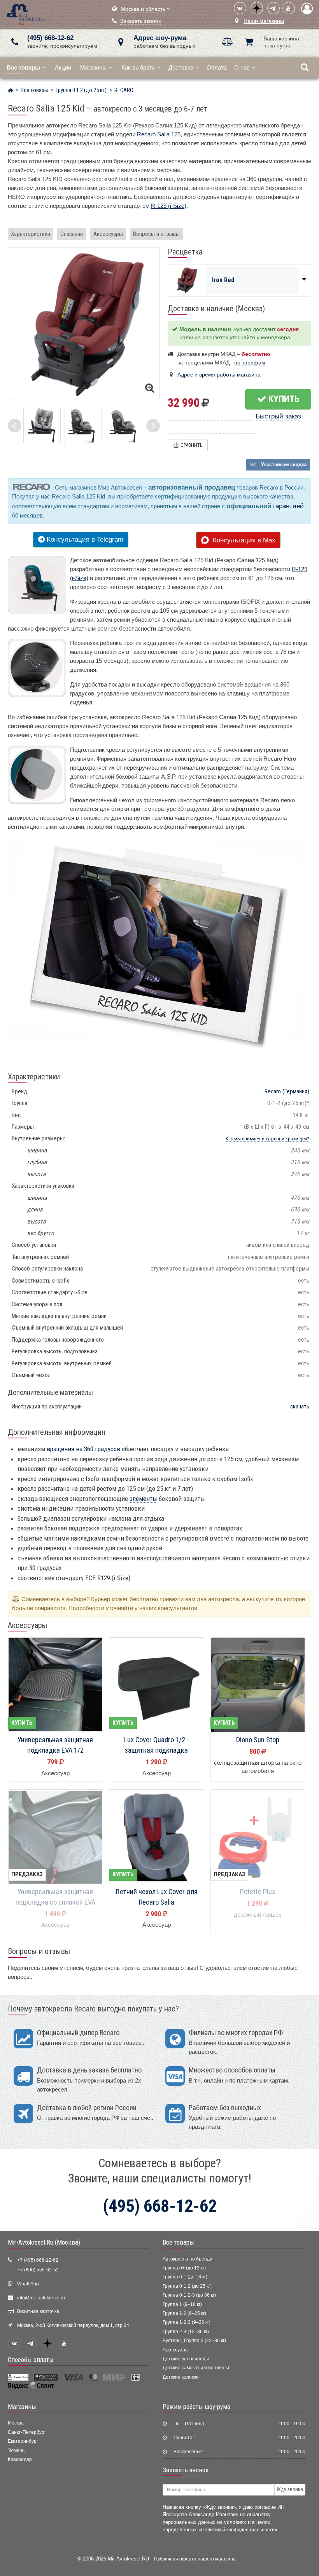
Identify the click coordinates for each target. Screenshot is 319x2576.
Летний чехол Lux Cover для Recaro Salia (156, 1897)
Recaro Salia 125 (159, 134)
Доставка (181, 67)
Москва (16, 2423)
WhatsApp (28, 2284)
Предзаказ (27, 1874)
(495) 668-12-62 (50, 38)
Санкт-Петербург (27, 2432)
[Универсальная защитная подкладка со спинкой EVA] (55, 1837)
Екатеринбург (23, 2441)
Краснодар (20, 2459)
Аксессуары (108, 234)
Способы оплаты (31, 2360)
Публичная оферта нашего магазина (195, 2559)
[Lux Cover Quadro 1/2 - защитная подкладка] (157, 1685)
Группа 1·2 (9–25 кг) (184, 2313)
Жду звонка (290, 2489)
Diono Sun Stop (258, 1740)
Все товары (178, 2242)
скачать (300, 1407)
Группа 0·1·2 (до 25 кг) (187, 2286)
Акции (63, 67)
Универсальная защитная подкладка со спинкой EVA (55, 1897)
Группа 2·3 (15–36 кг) (186, 2332)
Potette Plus (258, 1892)
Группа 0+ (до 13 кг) (184, 2268)
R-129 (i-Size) (169, 206)
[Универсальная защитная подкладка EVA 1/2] (55, 1685)
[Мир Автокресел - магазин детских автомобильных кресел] (25, 13)
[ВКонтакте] (240, 8)
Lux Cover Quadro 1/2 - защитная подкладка (157, 1745)
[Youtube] (289, 8)
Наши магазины (264, 21)
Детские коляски (181, 2377)
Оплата (217, 67)
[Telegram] (273, 8)
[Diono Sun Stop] (258, 1685)
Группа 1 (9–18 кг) (182, 2304)
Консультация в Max (242, 540)
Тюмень (16, 2451)
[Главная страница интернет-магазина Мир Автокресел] (10, 91)
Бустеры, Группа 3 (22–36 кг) (194, 2341)
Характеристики (31, 234)
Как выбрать (138, 67)
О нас (242, 67)
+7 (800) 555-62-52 (38, 2270)
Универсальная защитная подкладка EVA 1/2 (55, 1745)
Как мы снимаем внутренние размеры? (267, 1139)
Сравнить (191, 445)
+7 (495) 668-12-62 (38, 2260)
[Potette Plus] (258, 1837)
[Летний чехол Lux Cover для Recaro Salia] (157, 1837)
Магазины (93, 67)
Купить (283, 399)
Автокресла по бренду (187, 2259)
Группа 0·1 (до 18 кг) (185, 2277)
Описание (72, 234)
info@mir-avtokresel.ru (41, 2298)
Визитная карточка (38, 2311)
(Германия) (287, 1091)
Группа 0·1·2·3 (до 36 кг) (189, 2295)
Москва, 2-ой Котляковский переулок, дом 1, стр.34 (73, 2325)
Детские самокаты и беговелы (196, 2368)
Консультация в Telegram (84, 539)
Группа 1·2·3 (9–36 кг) (187, 2322)
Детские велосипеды (186, 2359)
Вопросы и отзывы (156, 234)
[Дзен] (257, 8)
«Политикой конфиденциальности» (238, 2530)
